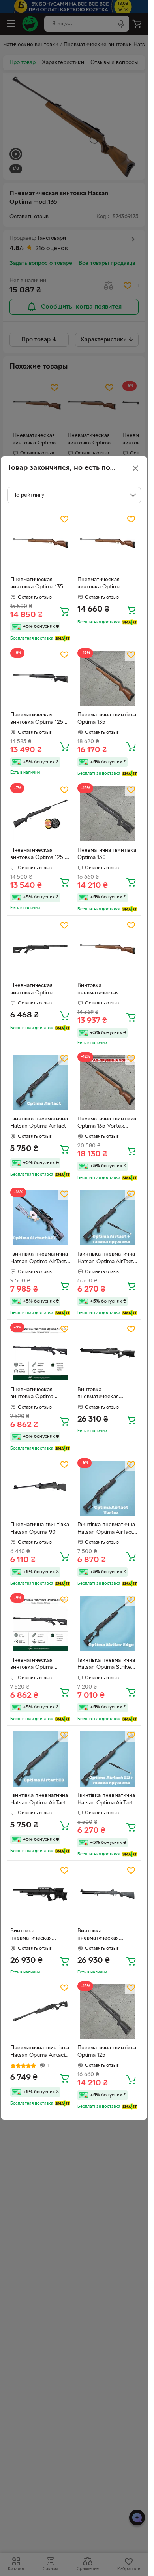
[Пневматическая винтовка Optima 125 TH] (40, 679)
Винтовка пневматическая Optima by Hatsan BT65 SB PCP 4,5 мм (107, 1394)
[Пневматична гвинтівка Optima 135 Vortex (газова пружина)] (108, 1082)
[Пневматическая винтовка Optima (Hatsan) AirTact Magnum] (40, 949)
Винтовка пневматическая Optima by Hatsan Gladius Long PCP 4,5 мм (37, 1936)
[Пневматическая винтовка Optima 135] (40, 543)
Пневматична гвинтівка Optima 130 (107, 854)
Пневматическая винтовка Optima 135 (37, 584)
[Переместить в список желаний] (64, 519)
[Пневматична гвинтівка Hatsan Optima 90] (40, 1489)
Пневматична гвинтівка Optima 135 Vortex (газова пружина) (107, 1124)
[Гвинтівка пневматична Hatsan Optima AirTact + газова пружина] (108, 1218)
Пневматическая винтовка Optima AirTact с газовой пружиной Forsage (34, 1665)
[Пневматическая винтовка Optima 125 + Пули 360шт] (40, 814)
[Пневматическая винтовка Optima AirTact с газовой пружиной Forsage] (40, 1624)
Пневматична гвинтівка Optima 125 (107, 2052)
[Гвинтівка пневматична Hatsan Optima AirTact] (40, 1082)
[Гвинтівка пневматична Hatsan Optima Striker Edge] (108, 1624)
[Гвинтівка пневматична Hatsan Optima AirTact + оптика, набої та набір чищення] (40, 1218)
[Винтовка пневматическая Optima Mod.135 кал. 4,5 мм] (108, 949)
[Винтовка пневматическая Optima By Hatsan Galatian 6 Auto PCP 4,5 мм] (108, 1894)
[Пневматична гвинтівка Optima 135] (108, 679)
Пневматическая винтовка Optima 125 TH (37, 719)
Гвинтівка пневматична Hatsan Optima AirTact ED (39, 1800)
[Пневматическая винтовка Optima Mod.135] (108, 543)
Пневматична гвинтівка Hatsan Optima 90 (40, 1529)
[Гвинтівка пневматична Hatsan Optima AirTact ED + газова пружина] (108, 1759)
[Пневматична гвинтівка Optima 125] (108, 2012)
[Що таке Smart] (63, 638)
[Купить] (64, 611)
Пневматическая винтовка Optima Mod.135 (99, 584)
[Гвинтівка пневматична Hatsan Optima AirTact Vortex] (108, 1489)
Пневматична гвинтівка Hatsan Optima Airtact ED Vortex (40, 2053)
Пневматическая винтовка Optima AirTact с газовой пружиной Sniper (32, 1394)
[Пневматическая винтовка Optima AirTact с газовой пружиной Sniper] (40, 1353)
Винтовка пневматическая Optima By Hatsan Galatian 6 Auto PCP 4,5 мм (107, 1936)
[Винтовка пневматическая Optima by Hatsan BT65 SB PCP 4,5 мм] (108, 1353)
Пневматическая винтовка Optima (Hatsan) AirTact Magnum (32, 990)
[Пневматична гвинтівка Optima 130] (108, 814)
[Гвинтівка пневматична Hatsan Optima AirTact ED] (40, 1759)
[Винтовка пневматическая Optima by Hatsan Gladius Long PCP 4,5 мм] (40, 1894)
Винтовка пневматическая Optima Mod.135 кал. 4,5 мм (104, 990)
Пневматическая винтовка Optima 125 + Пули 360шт (39, 855)
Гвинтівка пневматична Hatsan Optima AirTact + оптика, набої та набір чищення (39, 1259)
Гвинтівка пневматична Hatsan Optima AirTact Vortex (106, 1529)
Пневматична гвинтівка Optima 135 (107, 719)
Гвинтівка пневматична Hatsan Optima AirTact (39, 1123)
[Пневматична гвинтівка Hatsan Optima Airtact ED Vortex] (40, 2012)
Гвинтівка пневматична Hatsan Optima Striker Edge (106, 1665)
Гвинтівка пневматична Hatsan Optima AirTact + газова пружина (106, 1259)
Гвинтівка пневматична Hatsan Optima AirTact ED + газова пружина (106, 1800)
